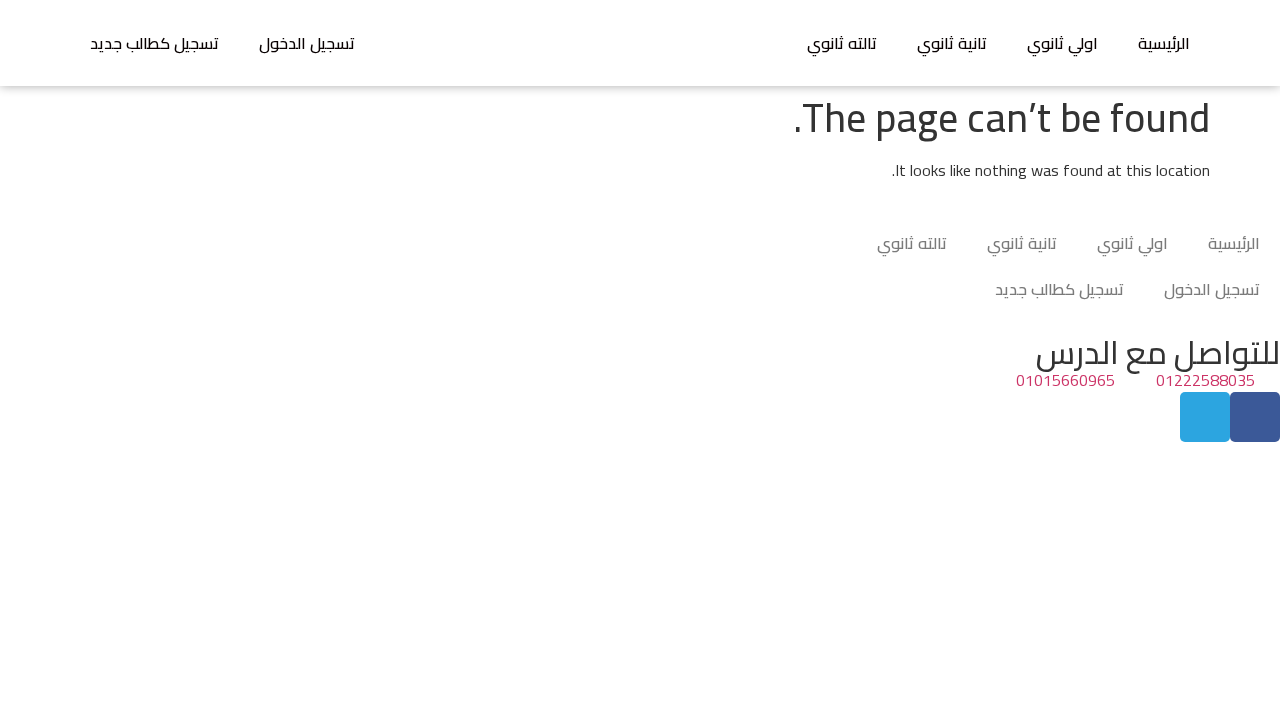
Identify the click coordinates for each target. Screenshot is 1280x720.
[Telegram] (1205, 417)
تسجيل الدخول (307, 43)
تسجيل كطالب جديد (154, 43)
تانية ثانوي (952, 43)
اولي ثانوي (1062, 43)
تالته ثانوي (842, 43)
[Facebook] (1255, 417)
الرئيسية (1164, 43)
